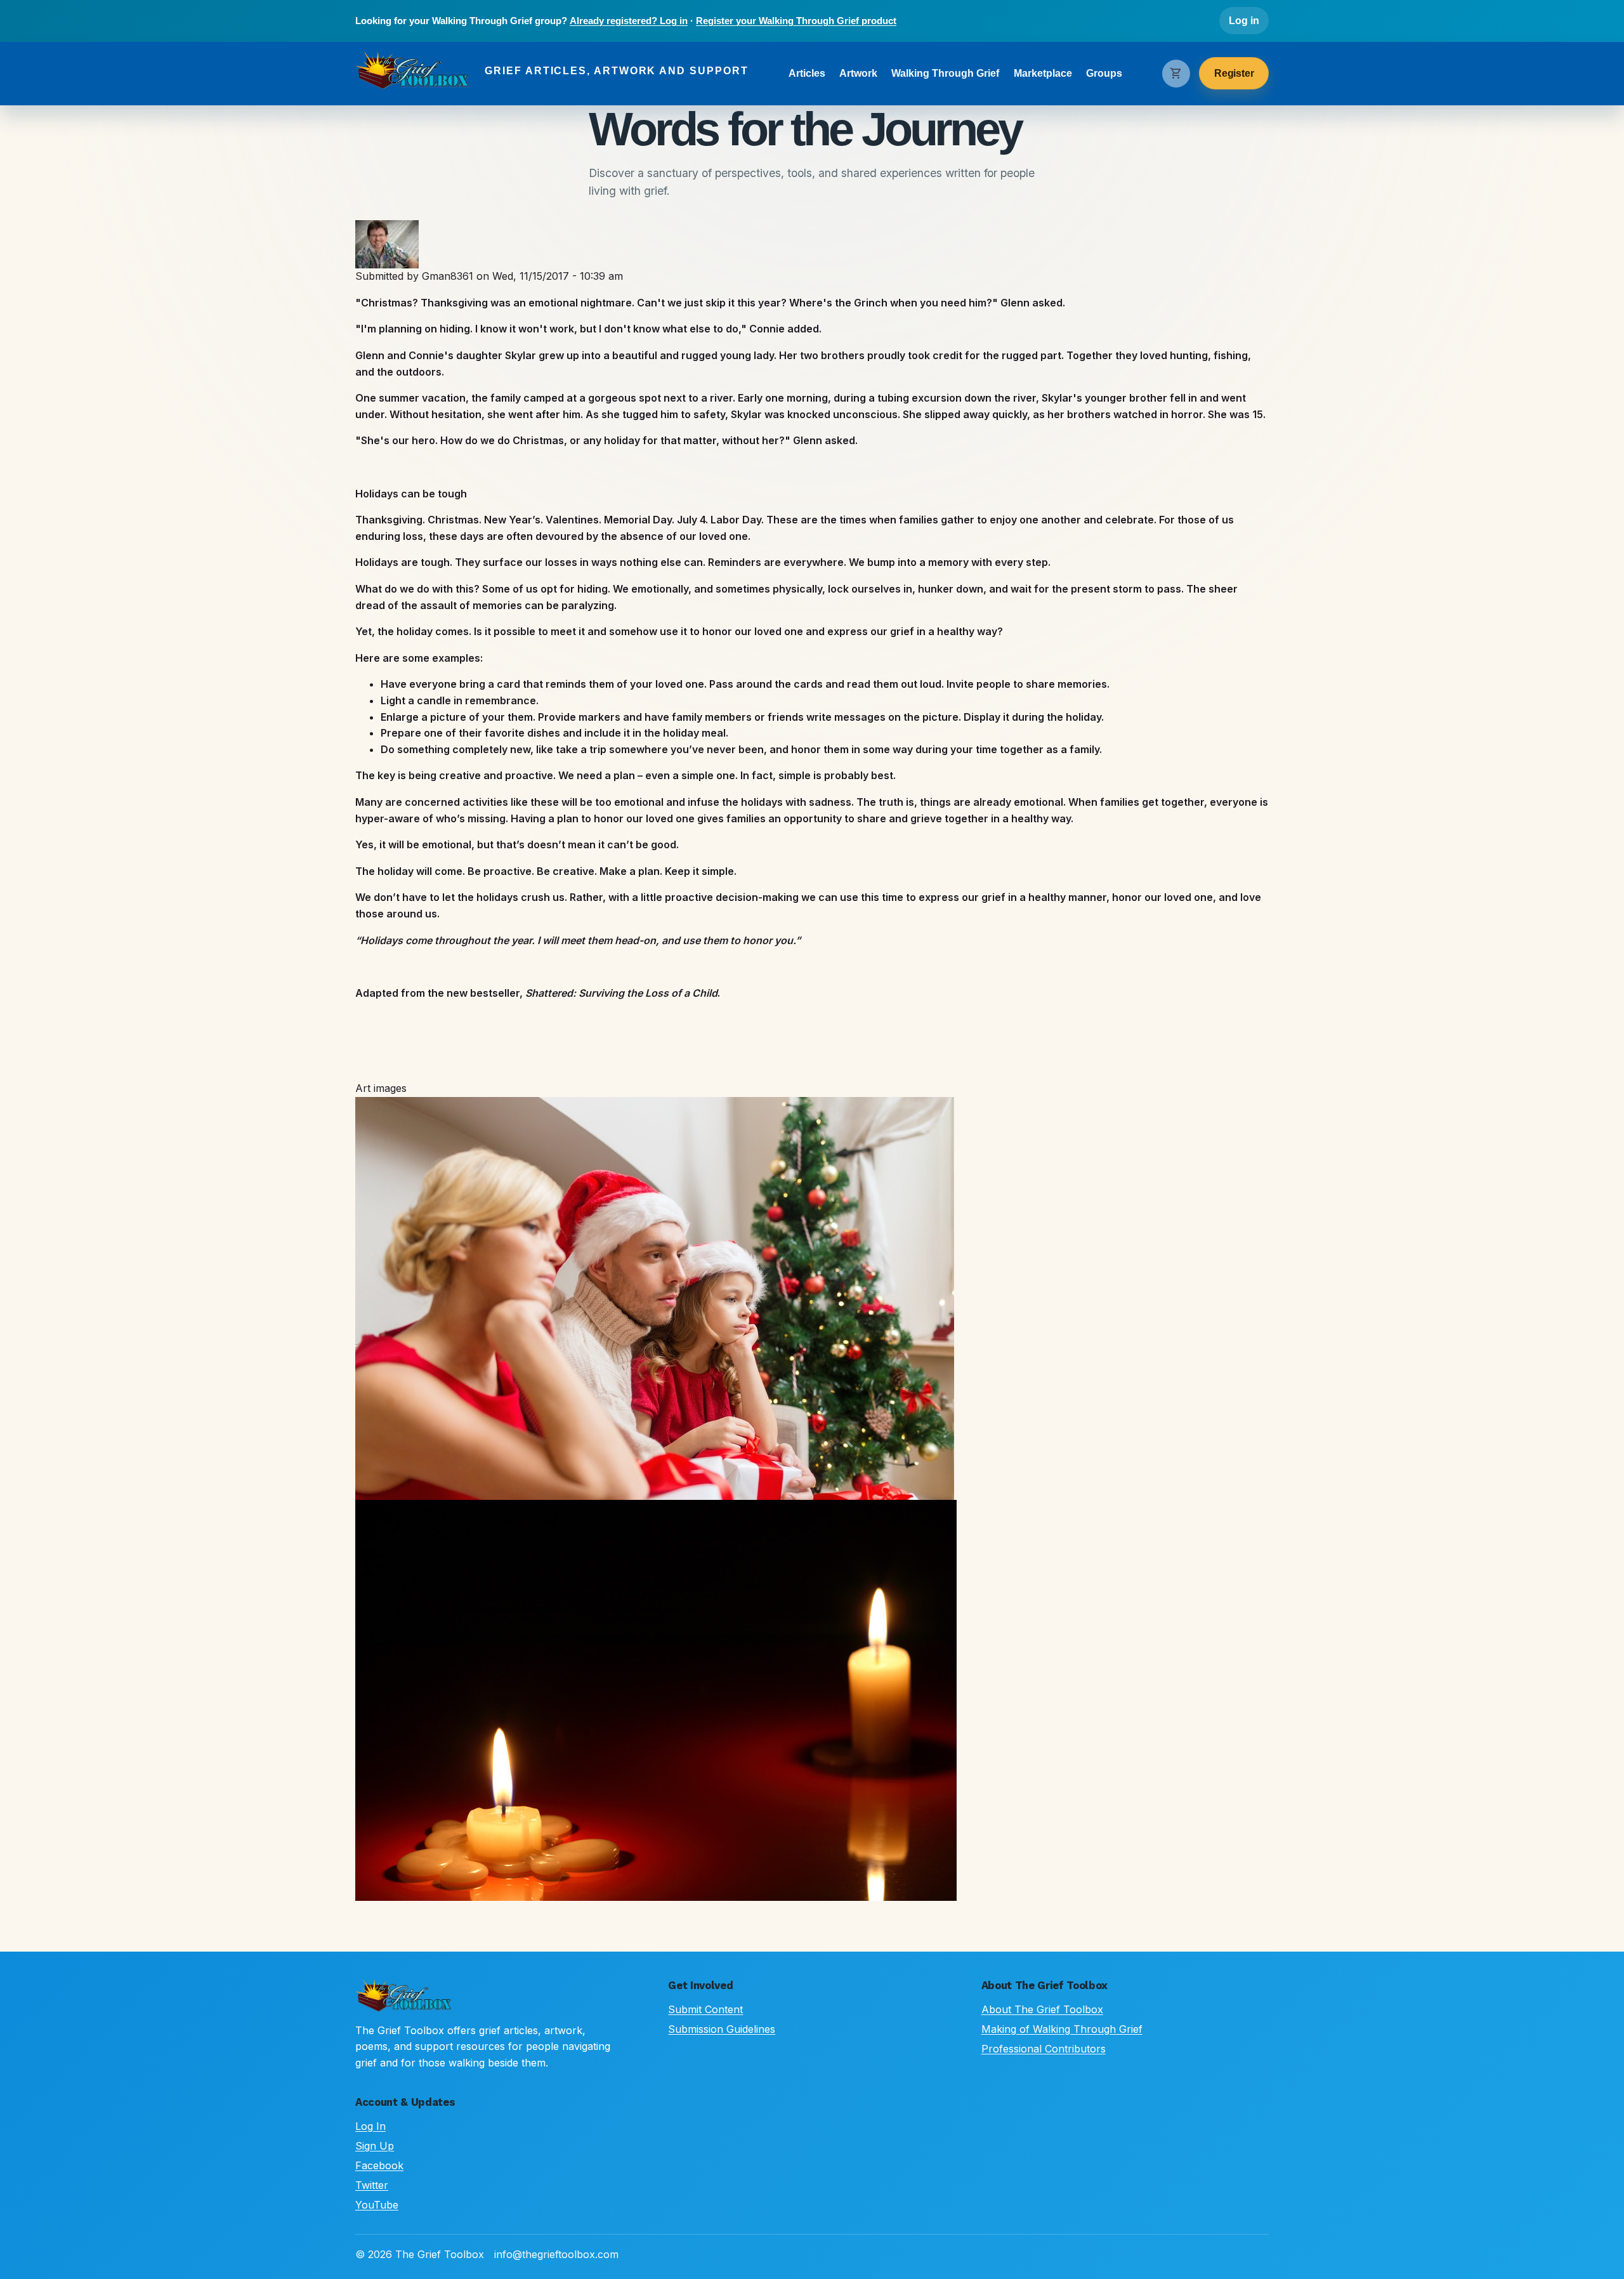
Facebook (379, 2165)
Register (1234, 73)
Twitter (372, 2185)
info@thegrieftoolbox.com (556, 2254)
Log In (370, 2126)
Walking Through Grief (945, 73)
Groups (1104, 73)
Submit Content (705, 2009)
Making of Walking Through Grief (1062, 2029)
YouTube (377, 2205)
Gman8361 (448, 276)
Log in (1244, 21)
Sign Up (375, 2146)
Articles (807, 73)
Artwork (858, 73)
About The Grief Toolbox (1042, 2009)
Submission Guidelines (722, 2029)
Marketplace (1043, 73)
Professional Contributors (1044, 2049)
